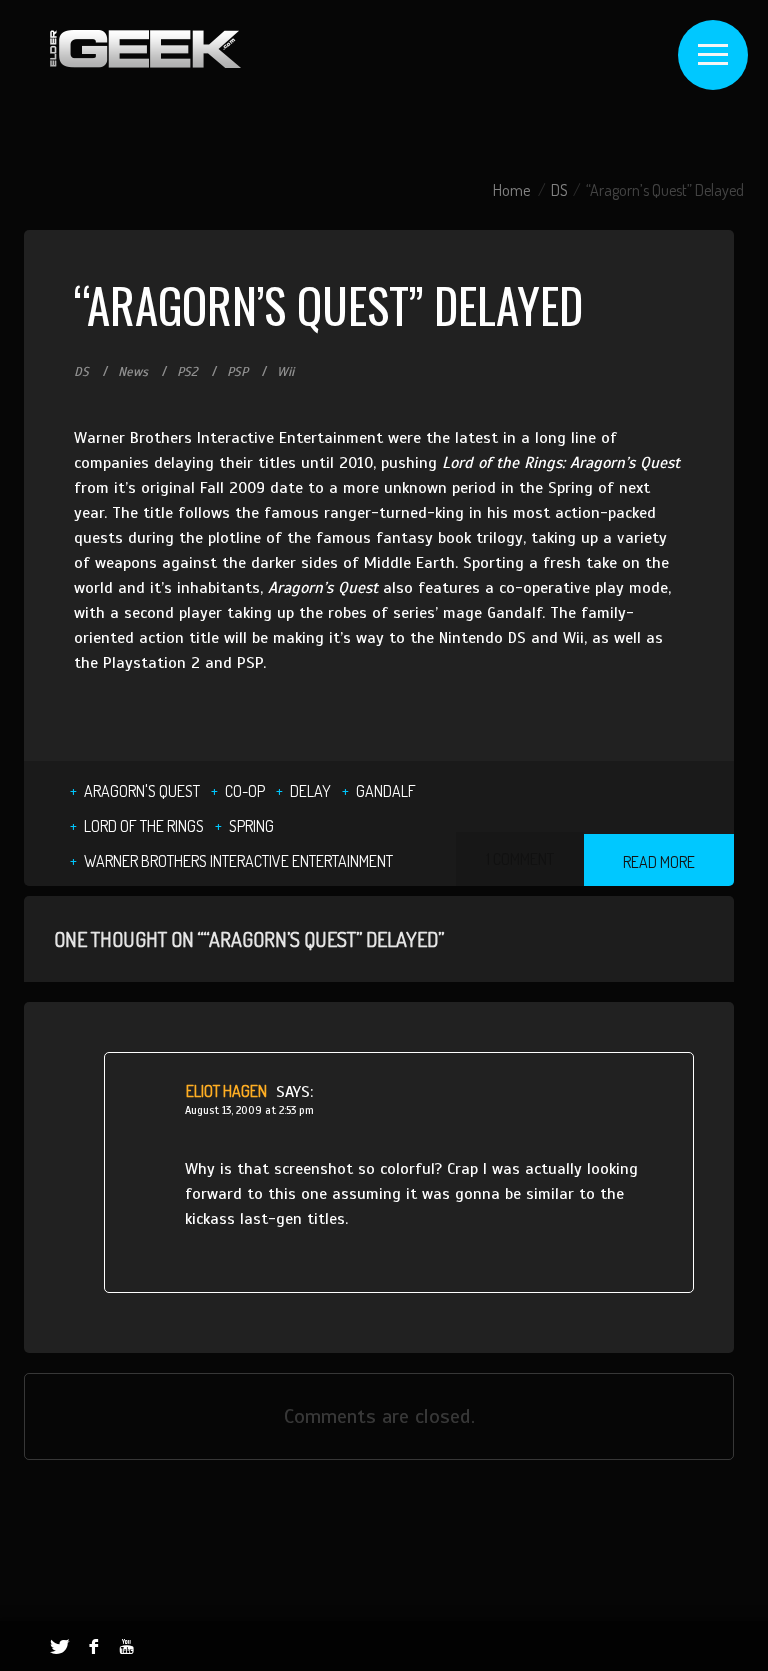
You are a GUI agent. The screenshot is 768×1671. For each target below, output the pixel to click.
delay (310, 791)
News (133, 372)
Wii (285, 372)
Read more (659, 862)
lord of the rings (144, 826)
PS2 (187, 372)
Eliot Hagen (226, 1091)
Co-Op (245, 791)
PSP (237, 372)
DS (559, 190)
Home (511, 190)
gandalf (386, 791)
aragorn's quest (142, 791)
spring (251, 826)
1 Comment (520, 859)
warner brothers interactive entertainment (238, 861)
